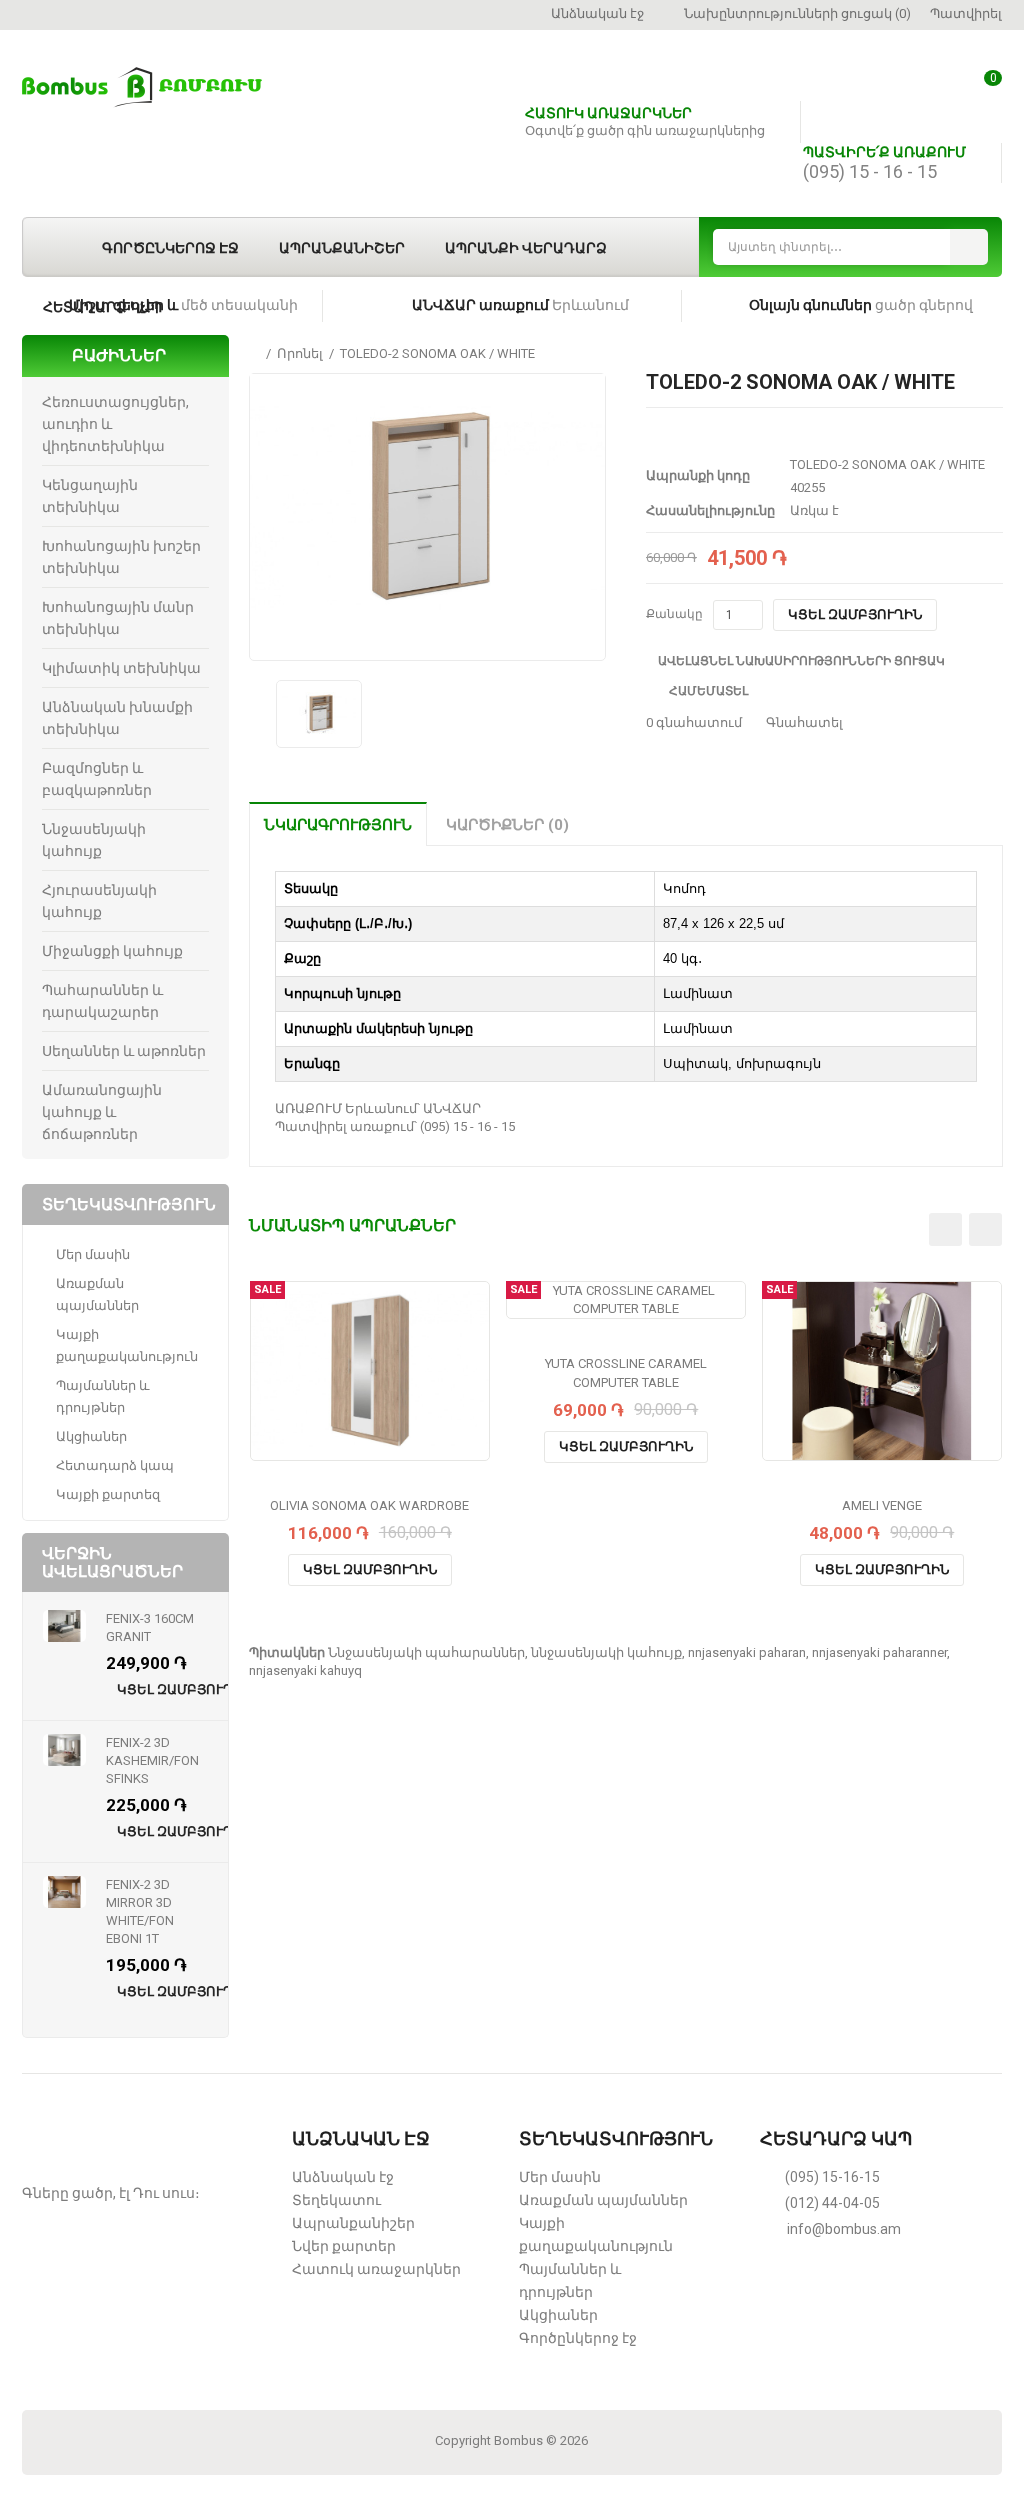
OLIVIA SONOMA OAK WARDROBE (369, 1505)
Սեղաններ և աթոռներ (124, 1051)
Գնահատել (803, 722)
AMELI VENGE (882, 1505)
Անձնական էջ (343, 2177)
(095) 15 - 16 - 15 (870, 171)
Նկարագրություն (338, 825)
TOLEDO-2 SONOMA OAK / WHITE (437, 353)
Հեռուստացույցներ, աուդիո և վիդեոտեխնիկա (115, 424)
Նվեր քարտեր (344, 2246)
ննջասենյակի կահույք (606, 1652)
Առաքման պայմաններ (97, 1294)
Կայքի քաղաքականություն (127, 1345)
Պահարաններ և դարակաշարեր (102, 1001)
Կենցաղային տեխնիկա (90, 496)
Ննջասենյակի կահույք (94, 840)
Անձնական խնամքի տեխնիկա (117, 718)
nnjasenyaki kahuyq (305, 1670)
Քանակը (674, 614)
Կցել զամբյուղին (855, 614)
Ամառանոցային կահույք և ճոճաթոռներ (102, 1112)
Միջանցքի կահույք (112, 951)
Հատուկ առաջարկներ (376, 2269)
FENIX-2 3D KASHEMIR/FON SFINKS (152, 1760)
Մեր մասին (93, 1254)
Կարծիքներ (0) (507, 825)
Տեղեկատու (336, 2200)
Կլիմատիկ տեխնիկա (121, 668)
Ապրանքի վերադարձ (526, 248)
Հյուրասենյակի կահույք (99, 901)
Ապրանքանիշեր (342, 248)
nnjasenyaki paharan (747, 1652)
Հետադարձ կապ (102, 307)
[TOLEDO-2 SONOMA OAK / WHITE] (427, 507)
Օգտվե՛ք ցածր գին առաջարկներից (645, 130)
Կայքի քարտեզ (108, 1494)
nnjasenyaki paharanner (879, 1652)
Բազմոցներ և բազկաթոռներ (97, 779)
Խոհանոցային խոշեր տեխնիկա (121, 557)
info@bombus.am (844, 2229)
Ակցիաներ (91, 1436)
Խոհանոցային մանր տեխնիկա (118, 618)
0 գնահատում (694, 722)
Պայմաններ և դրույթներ (103, 1396)
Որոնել (300, 353)
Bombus (518, 2440)
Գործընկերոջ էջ (170, 248)
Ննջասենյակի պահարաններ (426, 1652)
